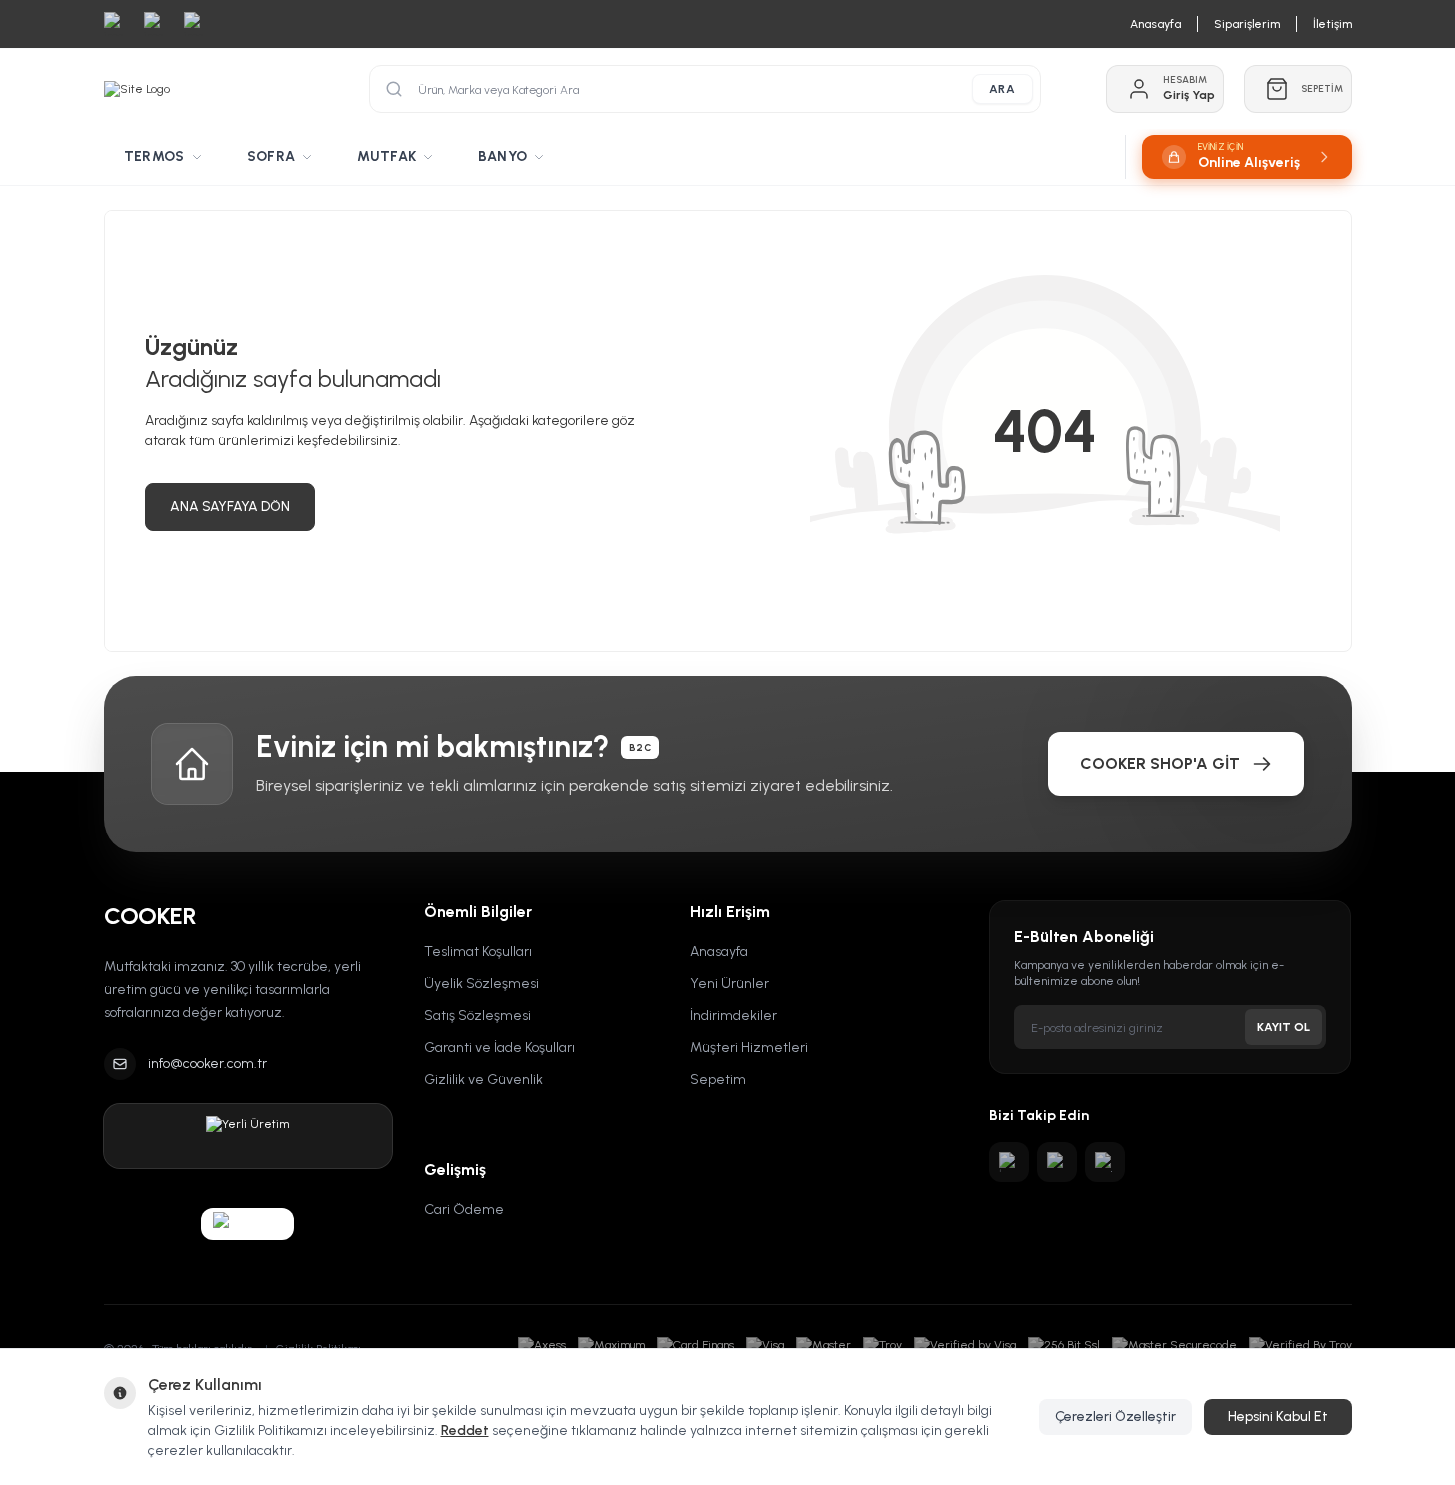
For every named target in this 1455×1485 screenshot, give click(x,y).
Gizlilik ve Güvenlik (483, 1079)
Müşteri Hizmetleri (749, 1047)
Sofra (271, 156)
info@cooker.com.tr (207, 1063)
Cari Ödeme (464, 1209)
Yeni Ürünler (729, 983)
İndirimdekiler (733, 1015)
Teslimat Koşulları (478, 951)
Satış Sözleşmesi (477, 1015)
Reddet (465, 1430)
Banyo (502, 156)
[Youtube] (1057, 1162)
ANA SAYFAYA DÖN (230, 506)
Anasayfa (719, 951)
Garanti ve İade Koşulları (499, 1047)
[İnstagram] (1009, 1162)
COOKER (150, 915)
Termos (154, 156)
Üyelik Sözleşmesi (481, 983)
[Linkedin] (1105, 1162)
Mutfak (386, 156)
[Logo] (137, 89)
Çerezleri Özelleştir (1115, 1416)
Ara (1002, 89)
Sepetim (718, 1079)
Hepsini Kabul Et (1278, 1416)
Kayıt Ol (1283, 1027)
